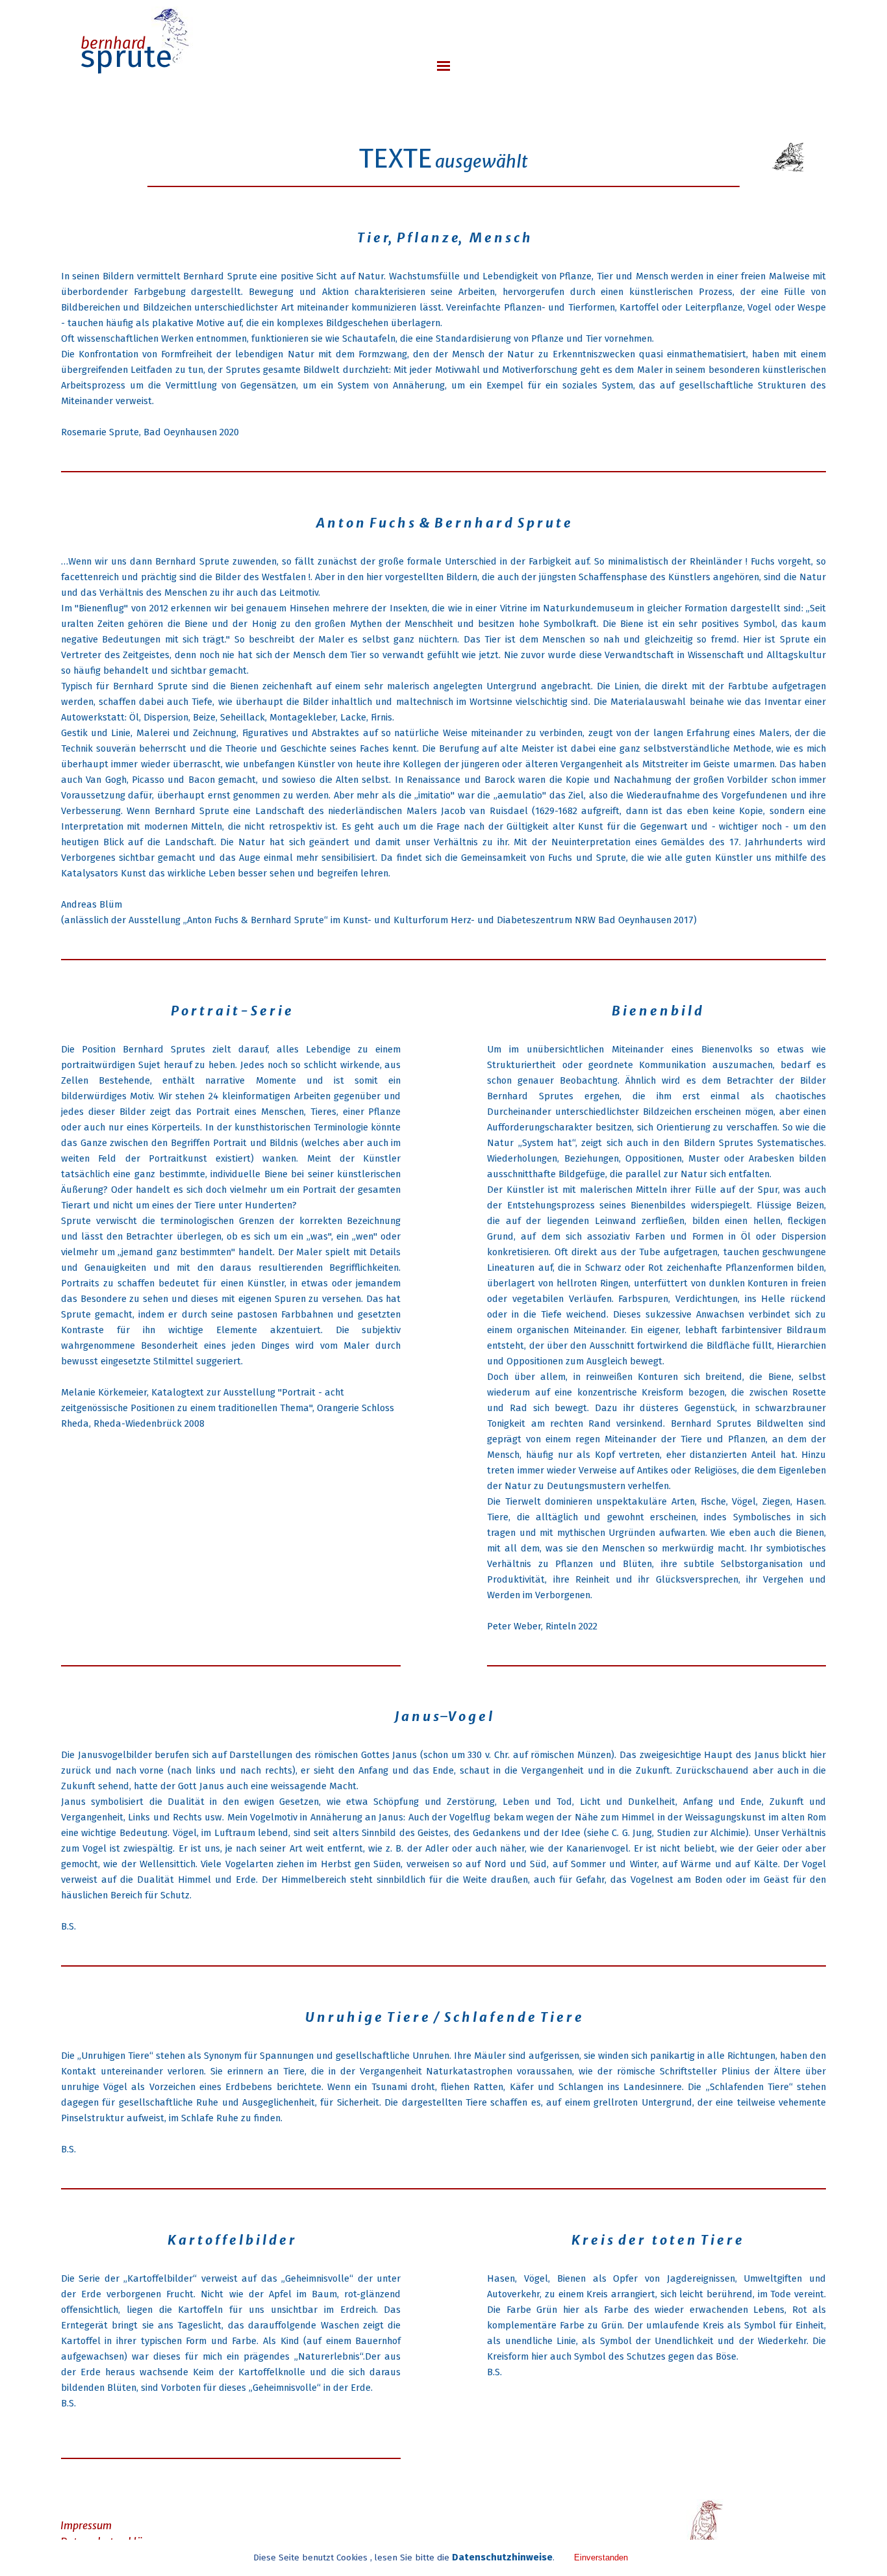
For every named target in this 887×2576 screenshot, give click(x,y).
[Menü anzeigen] (443, 66)
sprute (127, 57)
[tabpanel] (443, 135)
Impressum (86, 2525)
